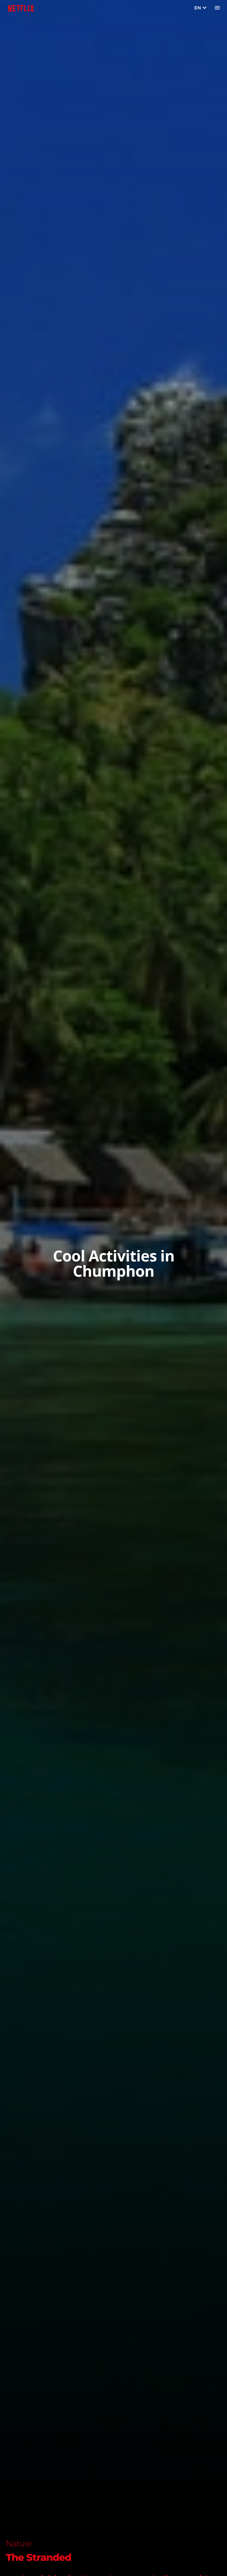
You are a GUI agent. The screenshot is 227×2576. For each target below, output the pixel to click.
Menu (217, 8)
